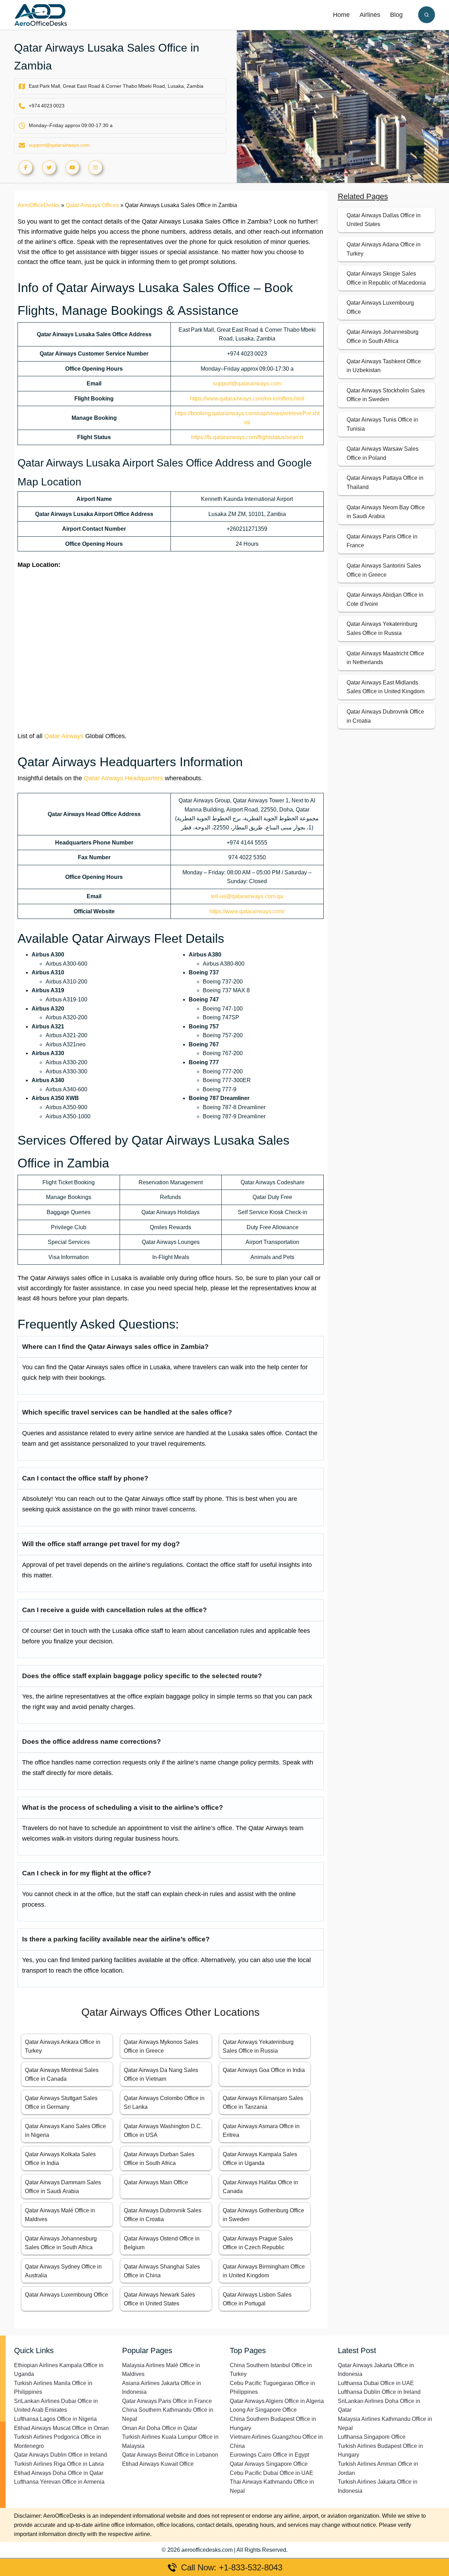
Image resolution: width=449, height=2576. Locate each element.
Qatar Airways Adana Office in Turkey (384, 249)
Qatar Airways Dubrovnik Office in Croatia (385, 716)
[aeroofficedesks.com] (41, 15)
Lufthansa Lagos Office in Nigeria (55, 2419)
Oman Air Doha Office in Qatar (160, 2428)
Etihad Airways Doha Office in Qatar (59, 2473)
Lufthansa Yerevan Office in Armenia (59, 2482)
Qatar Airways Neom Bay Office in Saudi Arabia (386, 512)
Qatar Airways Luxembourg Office (66, 2295)
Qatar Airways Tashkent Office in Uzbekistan (384, 366)
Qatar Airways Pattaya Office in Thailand (385, 482)
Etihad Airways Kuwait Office (158, 2464)
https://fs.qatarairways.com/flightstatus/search (247, 437)
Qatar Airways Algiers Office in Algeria (277, 2401)
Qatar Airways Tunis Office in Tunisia (382, 424)
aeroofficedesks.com (207, 2550)
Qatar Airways (64, 736)
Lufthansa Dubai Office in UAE (376, 2383)
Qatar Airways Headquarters (123, 778)
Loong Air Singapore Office (263, 2410)
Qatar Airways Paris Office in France (382, 541)
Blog (396, 15)
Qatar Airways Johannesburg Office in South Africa (383, 336)
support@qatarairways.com (59, 145)
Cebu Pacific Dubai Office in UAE (272, 2473)
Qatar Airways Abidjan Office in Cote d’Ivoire (385, 599)
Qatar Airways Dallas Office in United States (384, 220)
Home (341, 15)
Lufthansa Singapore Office (372, 2437)
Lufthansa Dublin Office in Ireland (379, 2392)
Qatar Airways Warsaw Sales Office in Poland (383, 453)
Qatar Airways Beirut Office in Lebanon (170, 2455)
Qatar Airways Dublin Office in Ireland (61, 2455)
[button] (427, 15)
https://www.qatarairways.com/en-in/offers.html (247, 399)
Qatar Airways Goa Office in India (264, 2070)
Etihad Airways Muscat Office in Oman (61, 2428)
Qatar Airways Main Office (156, 2182)
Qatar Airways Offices (92, 205)
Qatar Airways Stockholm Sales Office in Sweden (386, 395)
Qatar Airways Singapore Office (269, 2464)
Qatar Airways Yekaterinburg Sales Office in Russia (382, 628)
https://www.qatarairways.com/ (247, 911)
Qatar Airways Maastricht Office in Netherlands (385, 658)
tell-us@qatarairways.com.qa (247, 896)
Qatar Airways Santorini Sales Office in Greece (384, 570)
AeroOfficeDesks (39, 205)
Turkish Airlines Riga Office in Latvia (59, 2464)
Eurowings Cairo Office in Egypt (269, 2455)
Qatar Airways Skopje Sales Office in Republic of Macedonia (386, 278)
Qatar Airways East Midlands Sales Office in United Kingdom (386, 687)
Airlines (370, 15)
